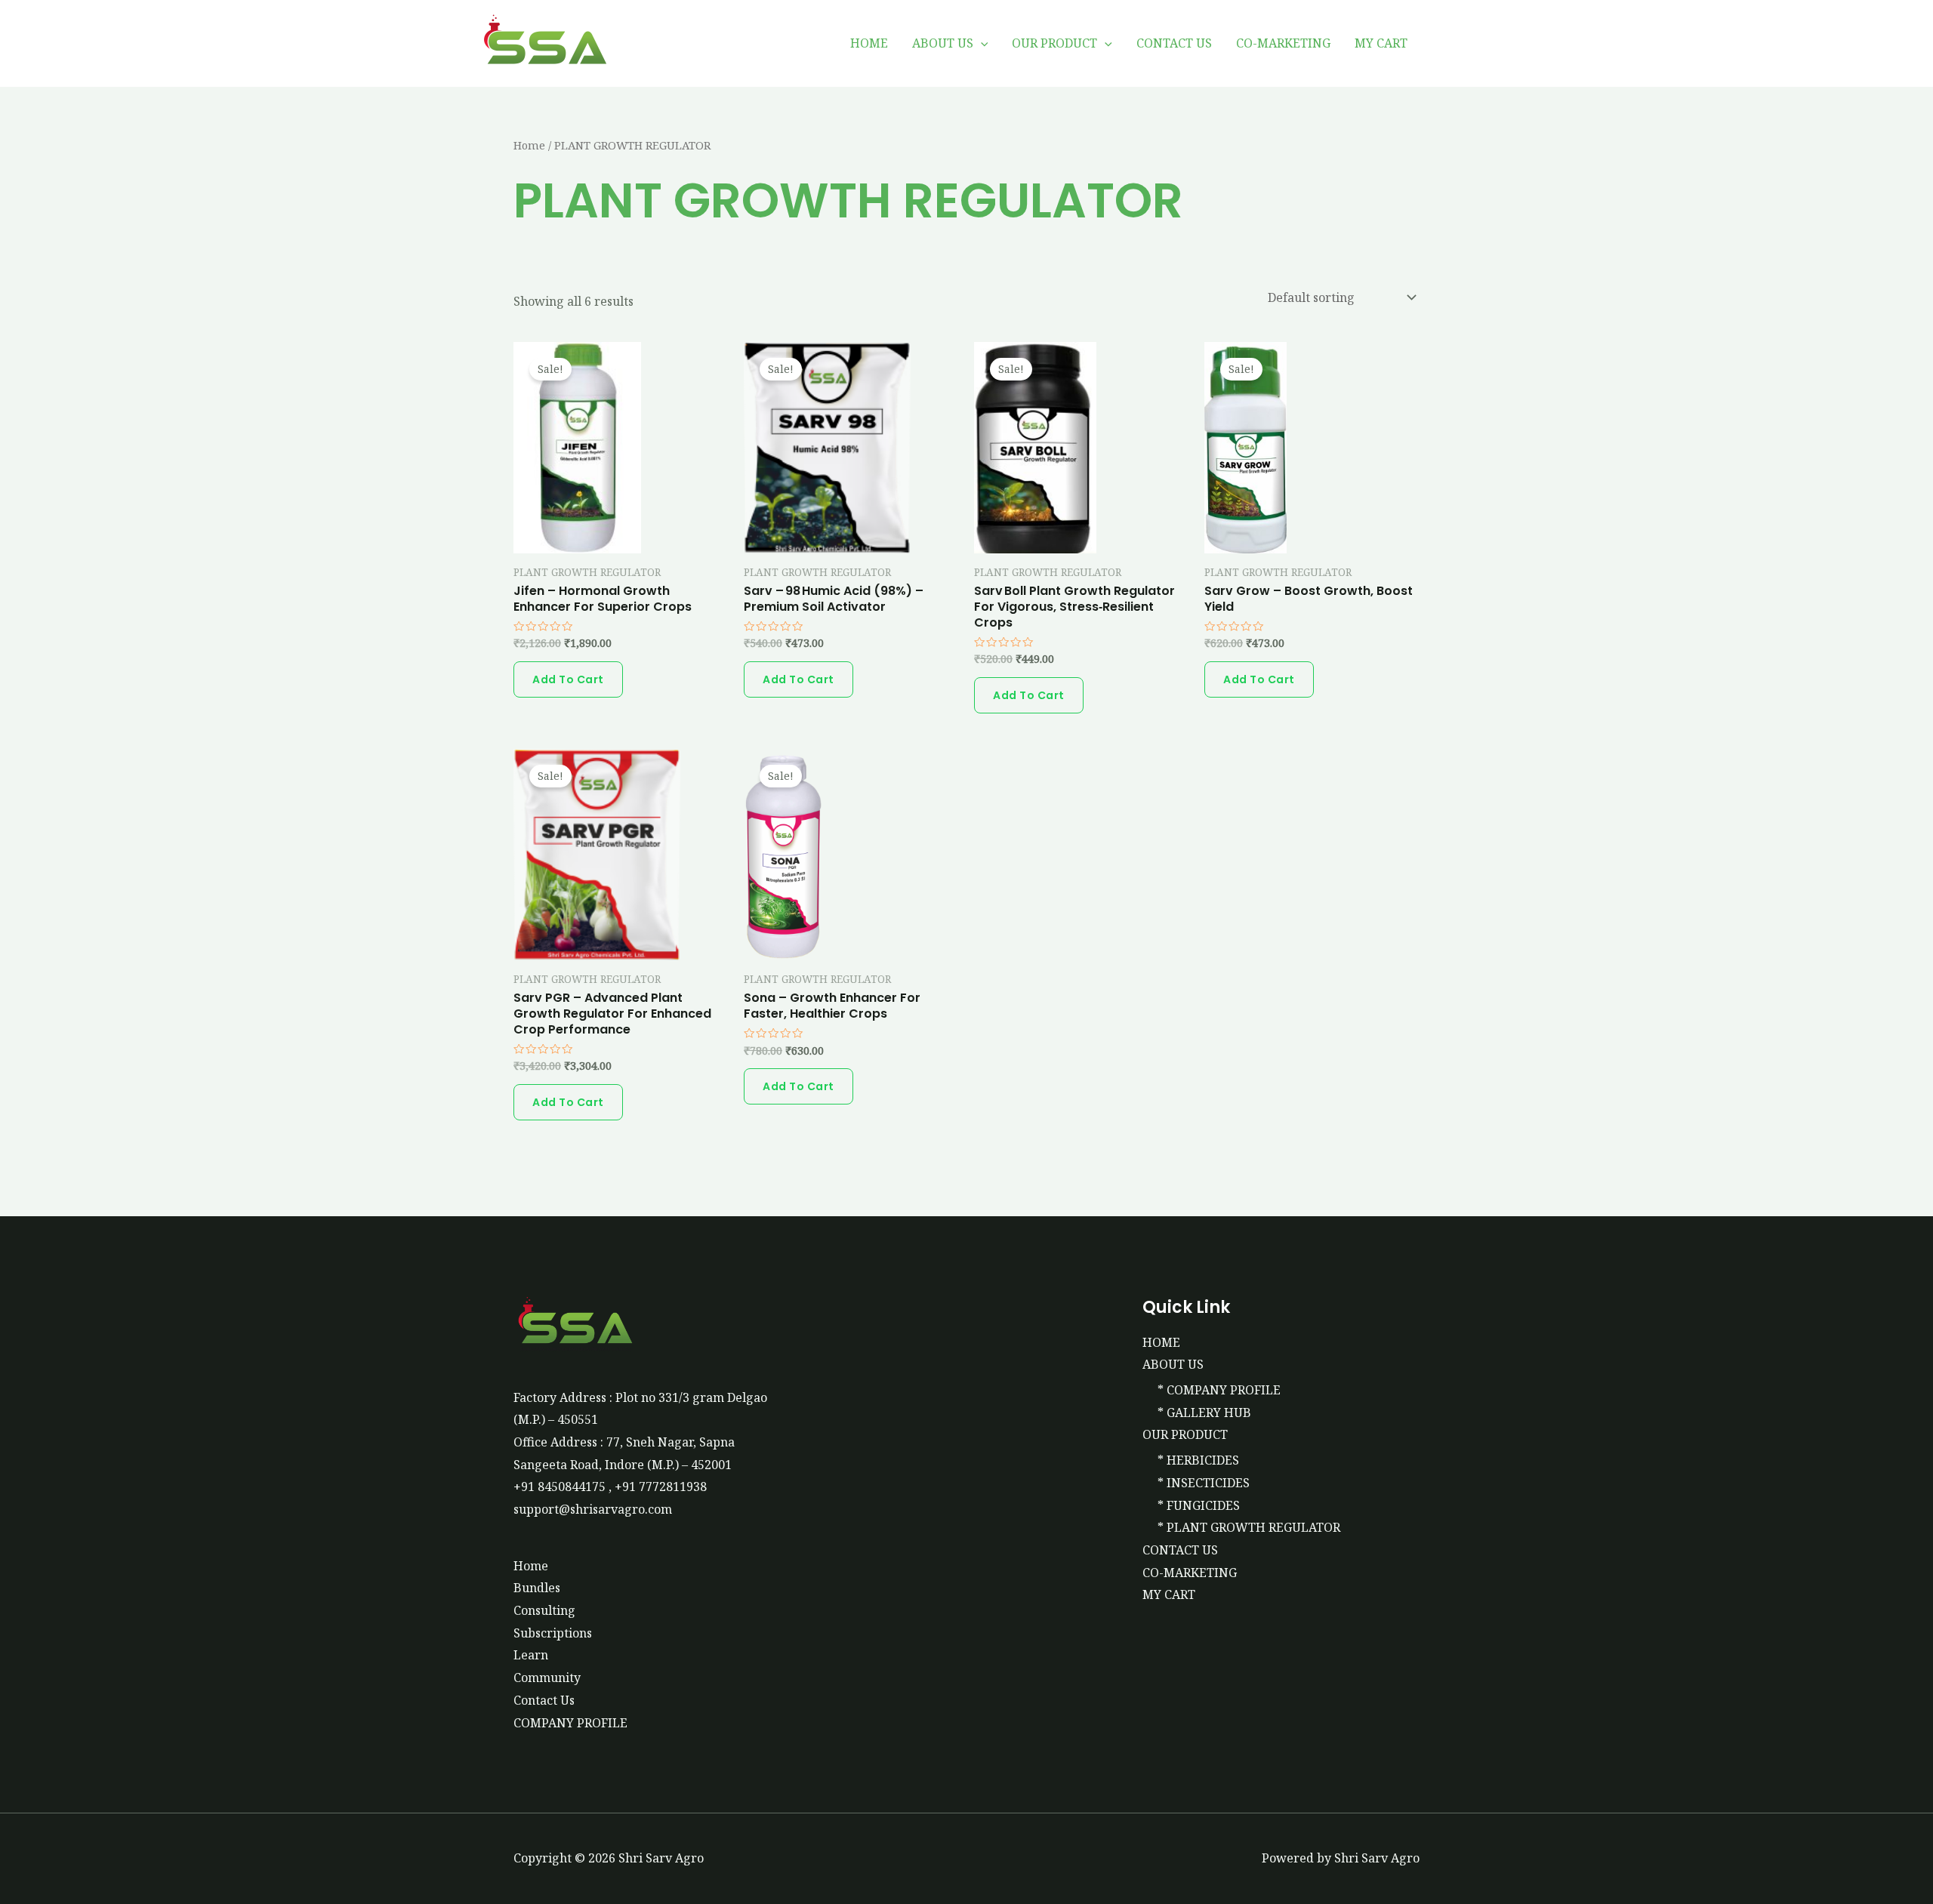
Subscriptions (553, 1633)
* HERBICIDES (1198, 1460)
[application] (981, 43)
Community (547, 1678)
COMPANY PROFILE (570, 1723)
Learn (531, 1655)
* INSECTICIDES (1204, 1483)
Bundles (537, 1588)
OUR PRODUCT (1054, 43)
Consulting (544, 1610)
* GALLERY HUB (1204, 1413)
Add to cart (568, 679)
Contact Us (544, 1700)
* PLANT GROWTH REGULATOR (1249, 1527)
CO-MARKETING (1283, 43)
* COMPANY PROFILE (1219, 1390)
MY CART (1381, 43)
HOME (869, 43)
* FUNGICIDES (1199, 1505)
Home (529, 145)
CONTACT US (1174, 43)
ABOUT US (943, 43)
